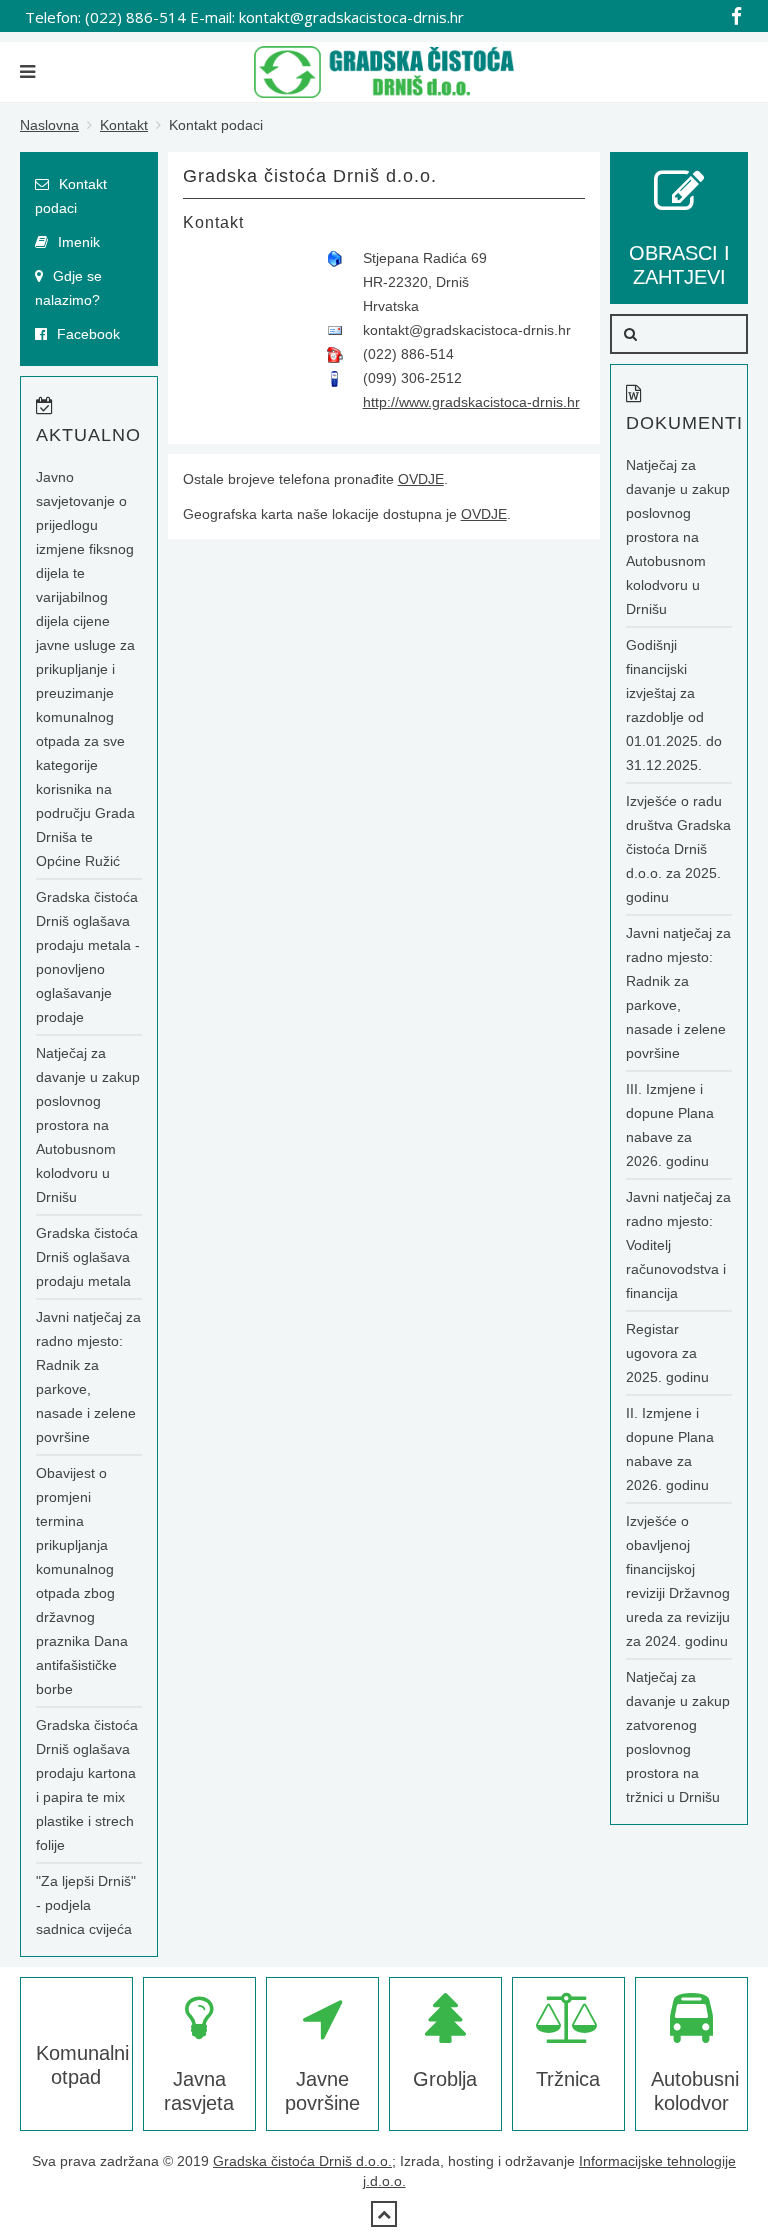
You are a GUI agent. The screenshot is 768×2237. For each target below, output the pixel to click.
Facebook (86, 334)
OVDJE (421, 479)
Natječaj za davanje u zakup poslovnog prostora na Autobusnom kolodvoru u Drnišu (88, 1125)
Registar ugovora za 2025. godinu (667, 1353)
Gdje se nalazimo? (68, 288)
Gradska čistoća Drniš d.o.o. (302, 2161)
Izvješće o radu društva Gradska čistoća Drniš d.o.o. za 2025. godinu (678, 849)
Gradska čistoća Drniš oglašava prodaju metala (87, 1257)
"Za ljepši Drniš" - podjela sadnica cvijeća (86, 1905)
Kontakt (124, 125)
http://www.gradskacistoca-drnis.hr (471, 402)
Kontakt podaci (71, 196)
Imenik (77, 242)
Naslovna (49, 125)
